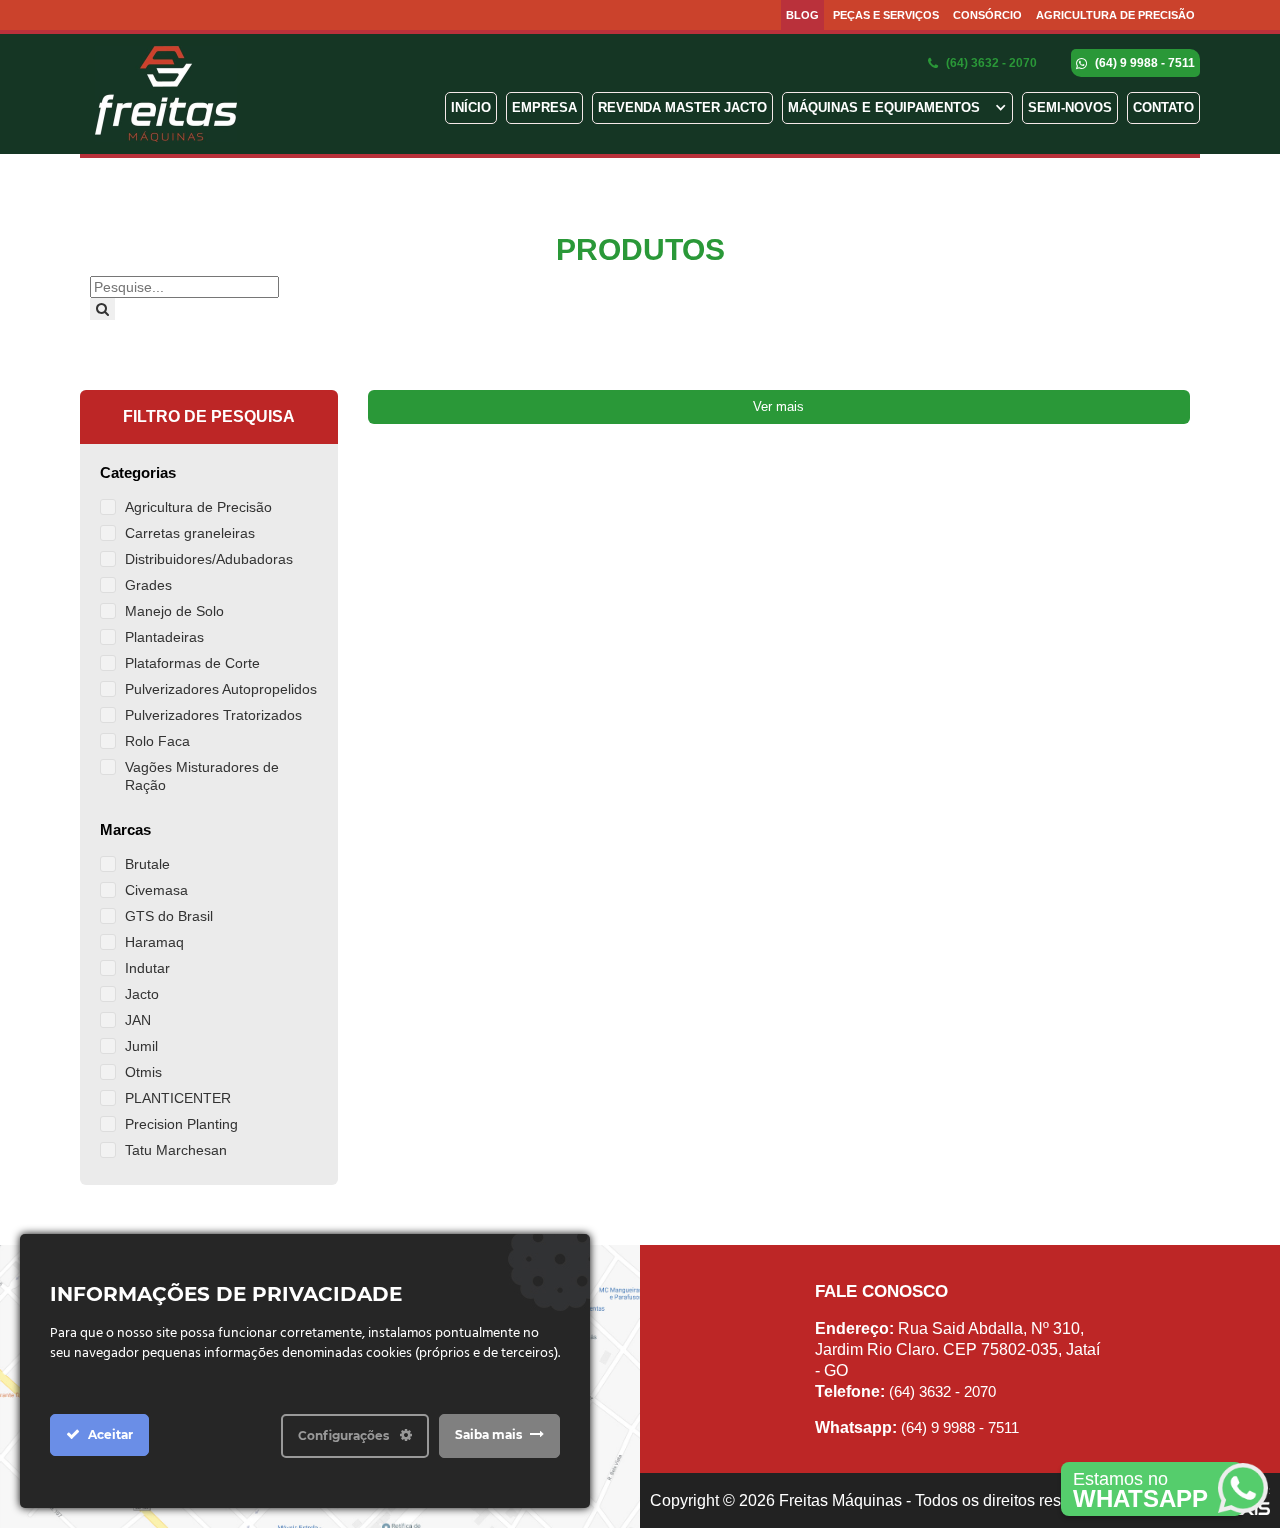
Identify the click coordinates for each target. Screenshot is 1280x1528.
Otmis (143, 1072)
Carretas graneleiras (190, 533)
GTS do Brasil (169, 916)
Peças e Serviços (886, 15)
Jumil (141, 1046)
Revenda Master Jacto (682, 107)
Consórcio (987, 15)
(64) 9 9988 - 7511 (1143, 63)
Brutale (147, 864)
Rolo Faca (157, 741)
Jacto (142, 994)
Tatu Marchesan (176, 1150)
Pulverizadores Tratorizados (213, 715)
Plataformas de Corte (192, 663)
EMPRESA (544, 107)
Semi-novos (1070, 107)
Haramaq (154, 942)
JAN (138, 1020)
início (471, 107)
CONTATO (1163, 107)
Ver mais (778, 406)
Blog (802, 15)
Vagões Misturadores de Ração (202, 776)
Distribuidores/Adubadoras (209, 559)
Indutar (147, 968)
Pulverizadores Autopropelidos (221, 689)
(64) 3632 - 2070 (990, 63)
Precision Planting (181, 1124)
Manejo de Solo (174, 611)
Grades (148, 585)
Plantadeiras (164, 637)
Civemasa (156, 890)
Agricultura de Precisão (1115, 15)
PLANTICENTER (178, 1098)
